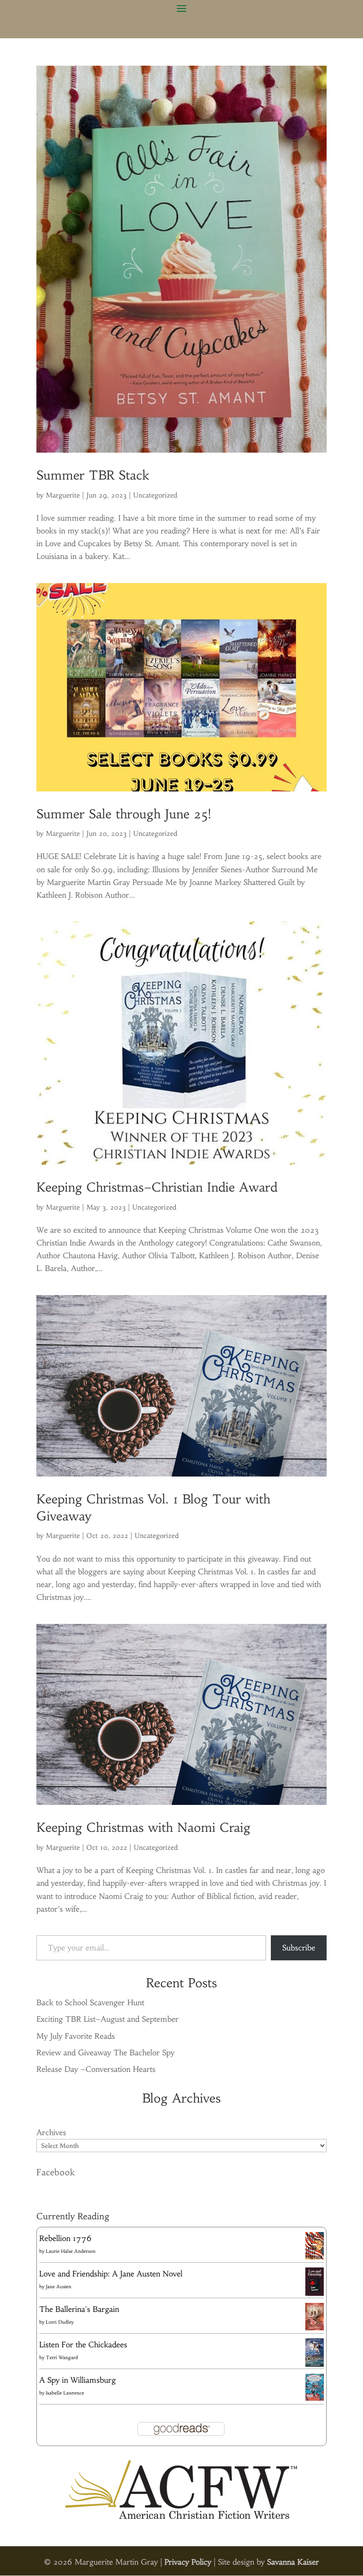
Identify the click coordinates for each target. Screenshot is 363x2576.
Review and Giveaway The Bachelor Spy (105, 2052)
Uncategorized (155, 495)
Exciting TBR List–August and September (108, 2019)
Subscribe (299, 1948)
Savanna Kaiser (293, 2562)
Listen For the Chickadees (83, 2344)
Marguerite (63, 495)
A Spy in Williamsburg (78, 2380)
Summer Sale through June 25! (124, 814)
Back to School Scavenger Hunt (90, 2002)
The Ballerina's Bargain (79, 2309)
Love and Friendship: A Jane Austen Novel (111, 2274)
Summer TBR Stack (93, 475)
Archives (51, 2132)
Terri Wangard (62, 2357)
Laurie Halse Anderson (71, 2251)
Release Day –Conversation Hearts (96, 2069)
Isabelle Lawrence (65, 2393)
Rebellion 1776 (65, 2238)
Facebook (56, 2172)
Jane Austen (59, 2287)
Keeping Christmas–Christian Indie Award (157, 1187)
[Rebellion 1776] (315, 2257)
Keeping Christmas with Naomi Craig (143, 1828)
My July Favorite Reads (76, 2036)
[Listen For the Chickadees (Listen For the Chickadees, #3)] (315, 2365)
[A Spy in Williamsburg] (315, 2398)
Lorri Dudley (60, 2322)
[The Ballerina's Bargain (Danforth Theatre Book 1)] (315, 2327)
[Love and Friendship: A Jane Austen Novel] (315, 2294)
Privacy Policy (188, 2562)
